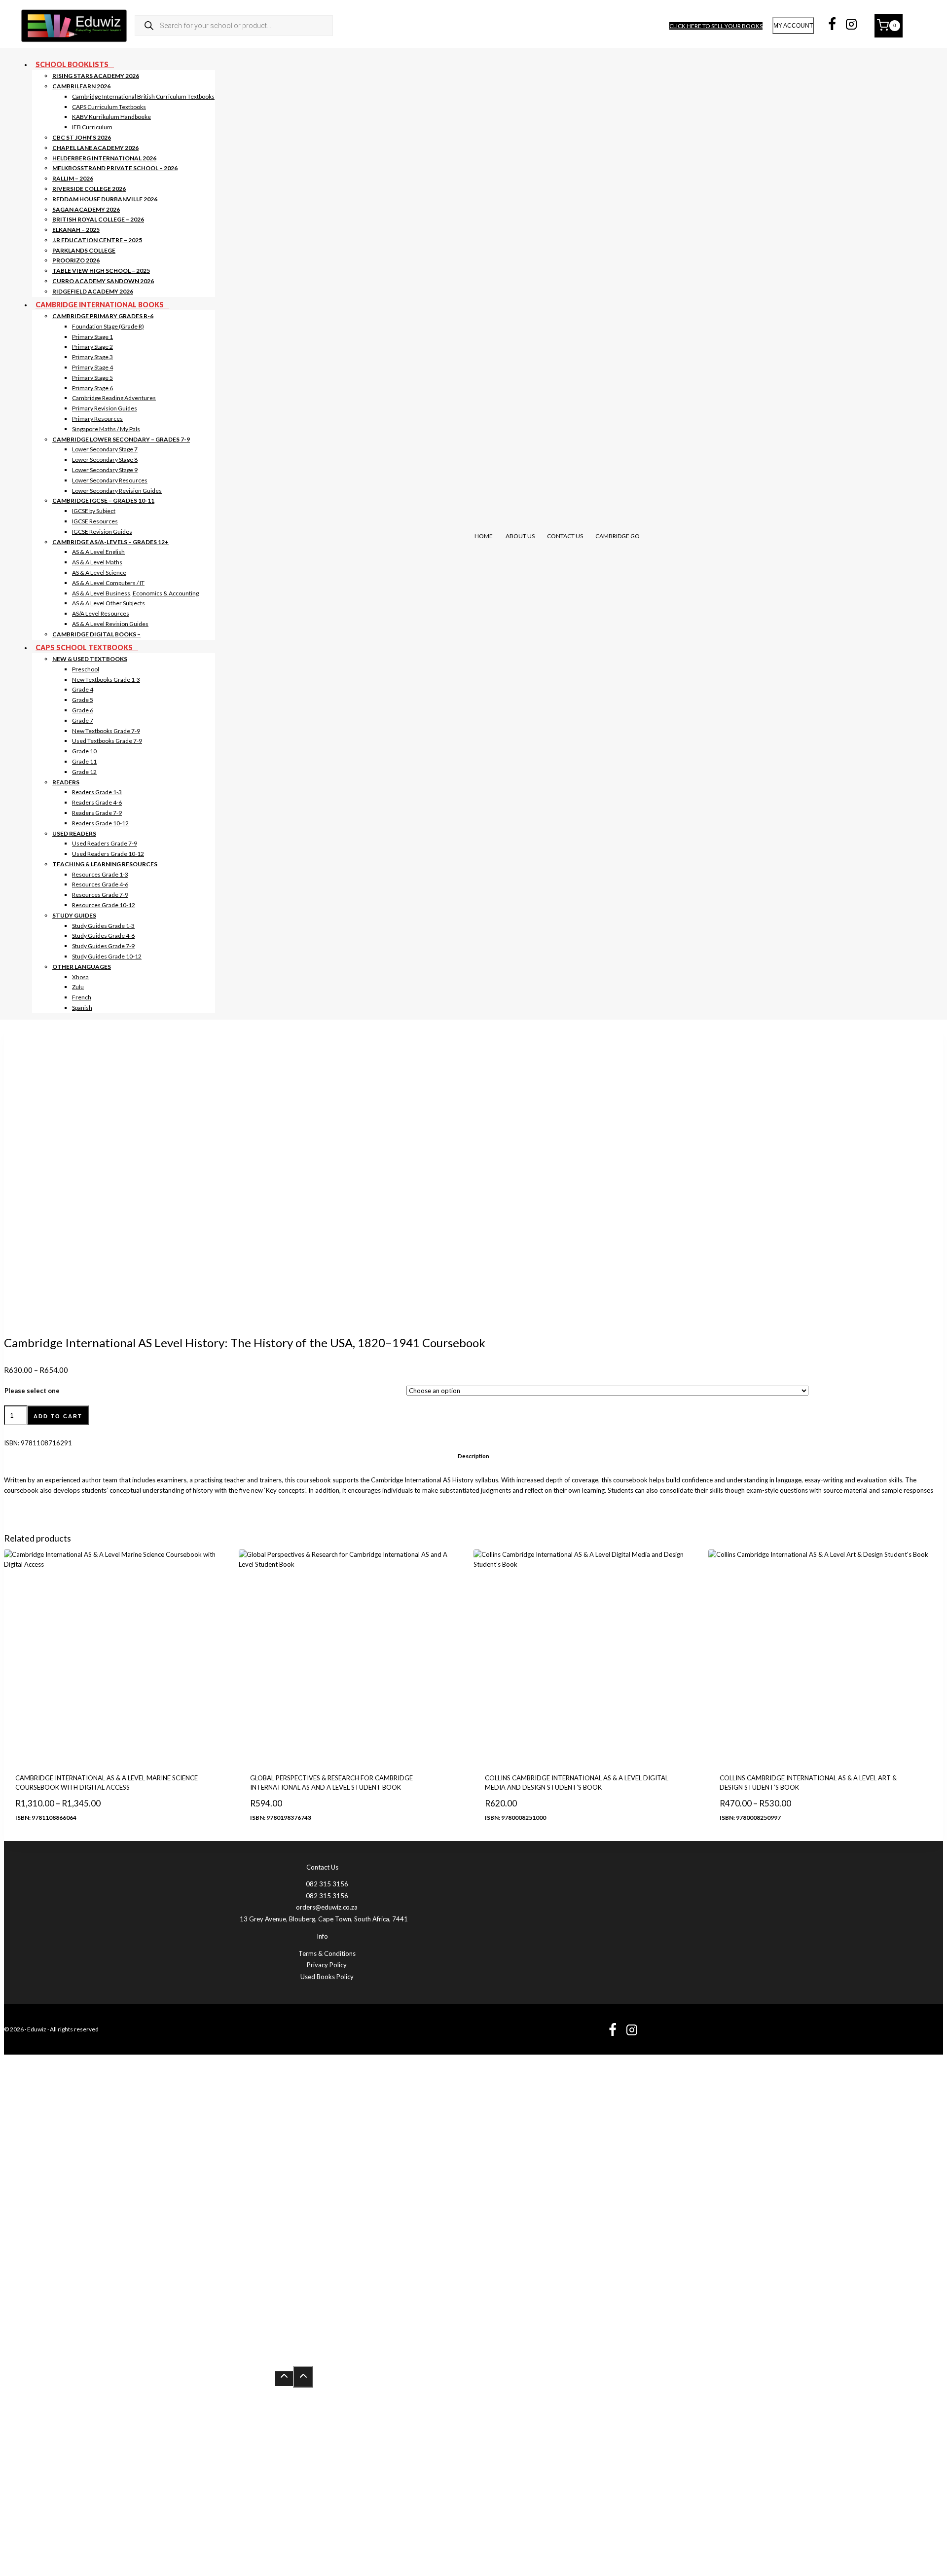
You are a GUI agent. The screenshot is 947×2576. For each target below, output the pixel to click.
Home (484, 536)
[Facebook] (832, 26)
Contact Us (565, 536)
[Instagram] (851, 26)
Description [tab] (473, 1456)
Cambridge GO (618, 536)
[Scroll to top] (284, 2379)
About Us (520, 536)
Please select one (32, 1391)
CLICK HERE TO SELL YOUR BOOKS (716, 26)
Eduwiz (37, 2029)
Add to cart (58, 1416)
